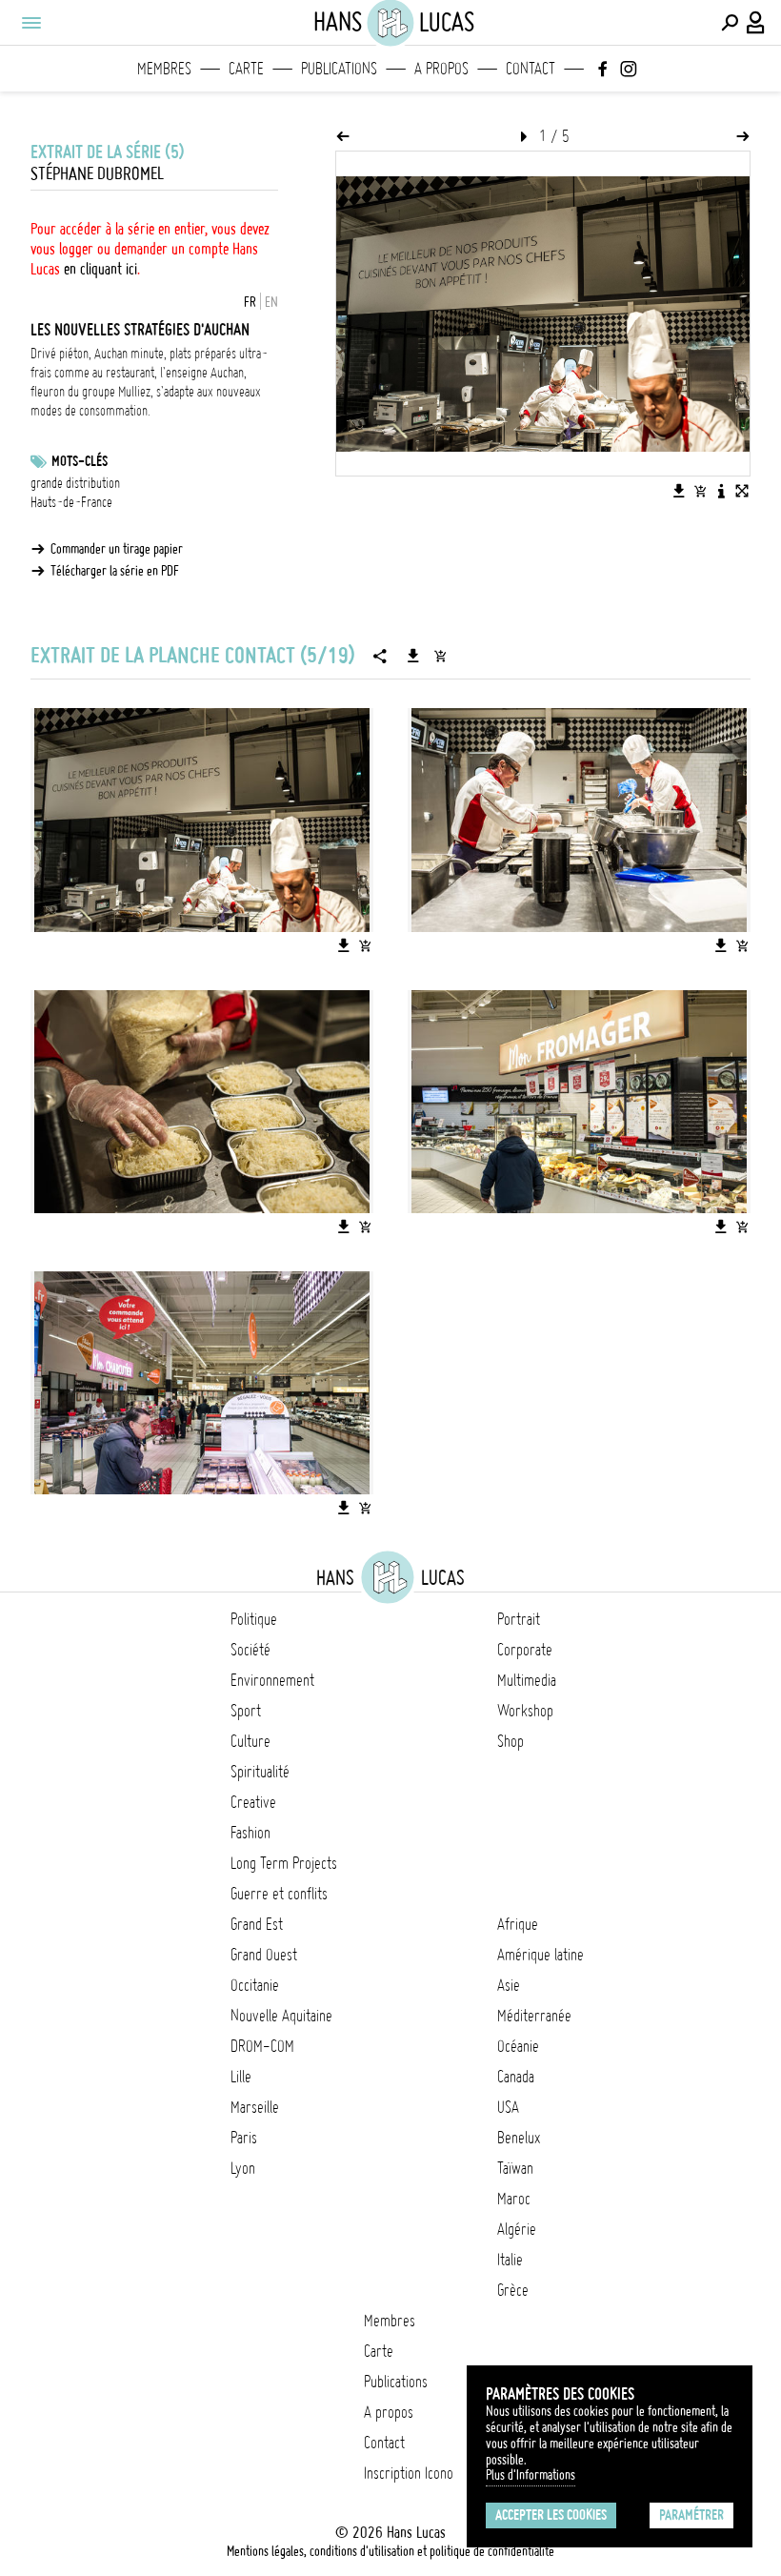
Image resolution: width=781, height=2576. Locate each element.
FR (250, 302)
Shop (511, 1741)
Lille (241, 2077)
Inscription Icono (409, 2473)
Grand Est (257, 1924)
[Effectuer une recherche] (730, 23)
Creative (253, 1802)
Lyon (243, 2168)
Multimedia (527, 1680)
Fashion (250, 1833)
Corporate (525, 1650)
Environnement (272, 1680)
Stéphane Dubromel (97, 174)
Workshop (525, 1711)
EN (271, 302)
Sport (246, 1711)
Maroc (514, 2199)
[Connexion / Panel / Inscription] (756, 23)
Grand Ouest (264, 1955)
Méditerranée (534, 2016)
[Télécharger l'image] (679, 491)
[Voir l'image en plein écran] (742, 491)
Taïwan (515, 2168)
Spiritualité (260, 1772)
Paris (244, 2138)
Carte (246, 69)
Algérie (517, 2229)
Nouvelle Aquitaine (281, 2016)
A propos (441, 69)
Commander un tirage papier (117, 549)
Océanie (518, 2046)
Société (250, 1650)
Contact (531, 69)
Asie (509, 1985)
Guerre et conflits (279, 1894)
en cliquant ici (100, 269)
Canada (516, 2077)
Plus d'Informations (531, 2475)
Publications (339, 69)
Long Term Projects (284, 1863)
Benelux (519, 2138)
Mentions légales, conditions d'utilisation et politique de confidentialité (390, 2551)
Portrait (519, 1619)
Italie (510, 2260)
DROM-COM (262, 2046)
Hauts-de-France (71, 502)
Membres (164, 69)
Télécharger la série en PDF (115, 571)
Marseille (255, 2107)
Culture (250, 1741)
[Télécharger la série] (413, 656)
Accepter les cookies (551, 2515)
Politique (254, 1619)
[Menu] (30, 23)
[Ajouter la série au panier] (440, 656)
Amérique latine (541, 1955)
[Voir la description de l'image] (721, 491)
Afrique (518, 1924)
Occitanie (255, 1985)
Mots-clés (80, 461)
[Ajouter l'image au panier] (700, 491)
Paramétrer (691, 2515)
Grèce (513, 2290)
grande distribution (75, 483)
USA (508, 2107)
